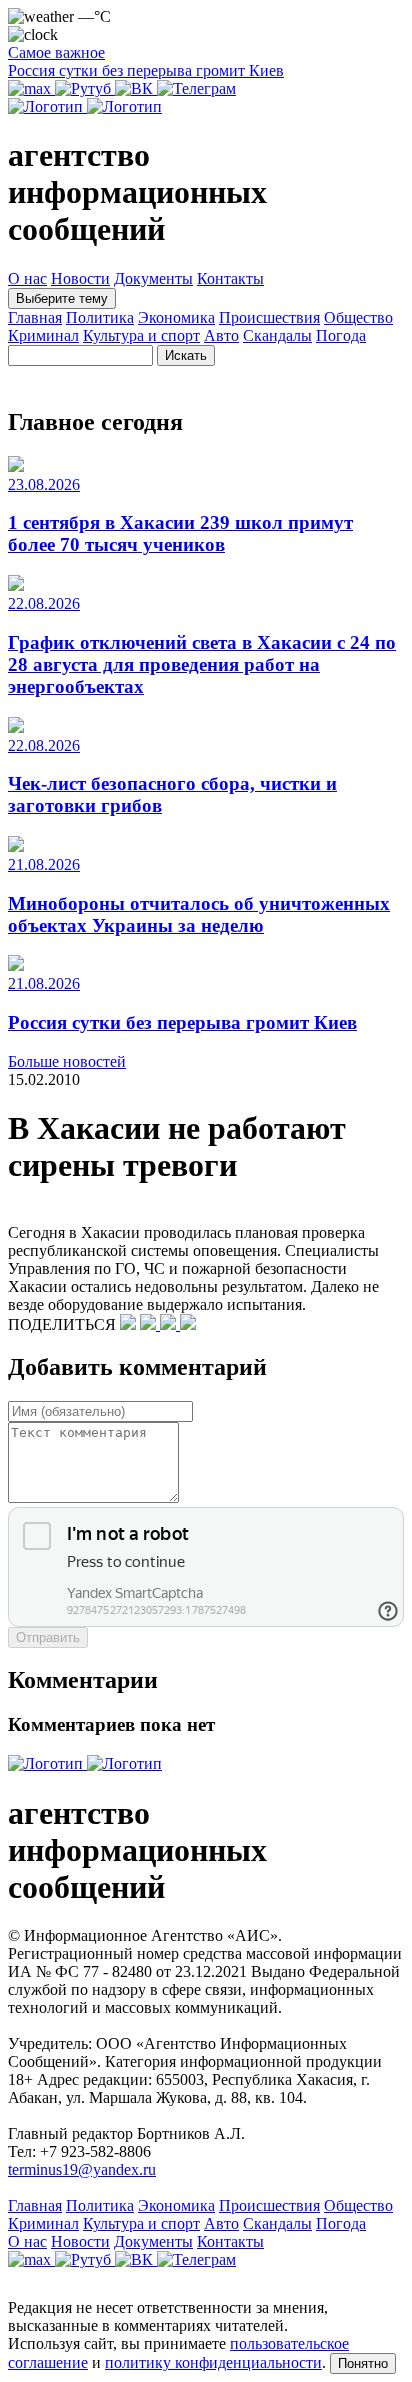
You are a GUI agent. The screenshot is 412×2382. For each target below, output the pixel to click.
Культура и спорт (141, 335)
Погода (341, 335)
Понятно (363, 2363)
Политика (100, 317)
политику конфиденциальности (213, 2362)
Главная (35, 317)
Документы (153, 278)
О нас (27, 278)
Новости (80, 278)
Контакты (230, 278)
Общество (358, 317)
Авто (221, 335)
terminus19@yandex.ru (82, 2169)
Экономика (176, 317)
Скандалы (277, 335)
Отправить (48, 1637)
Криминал (43, 335)
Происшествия (269, 317)
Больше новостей (67, 1061)
